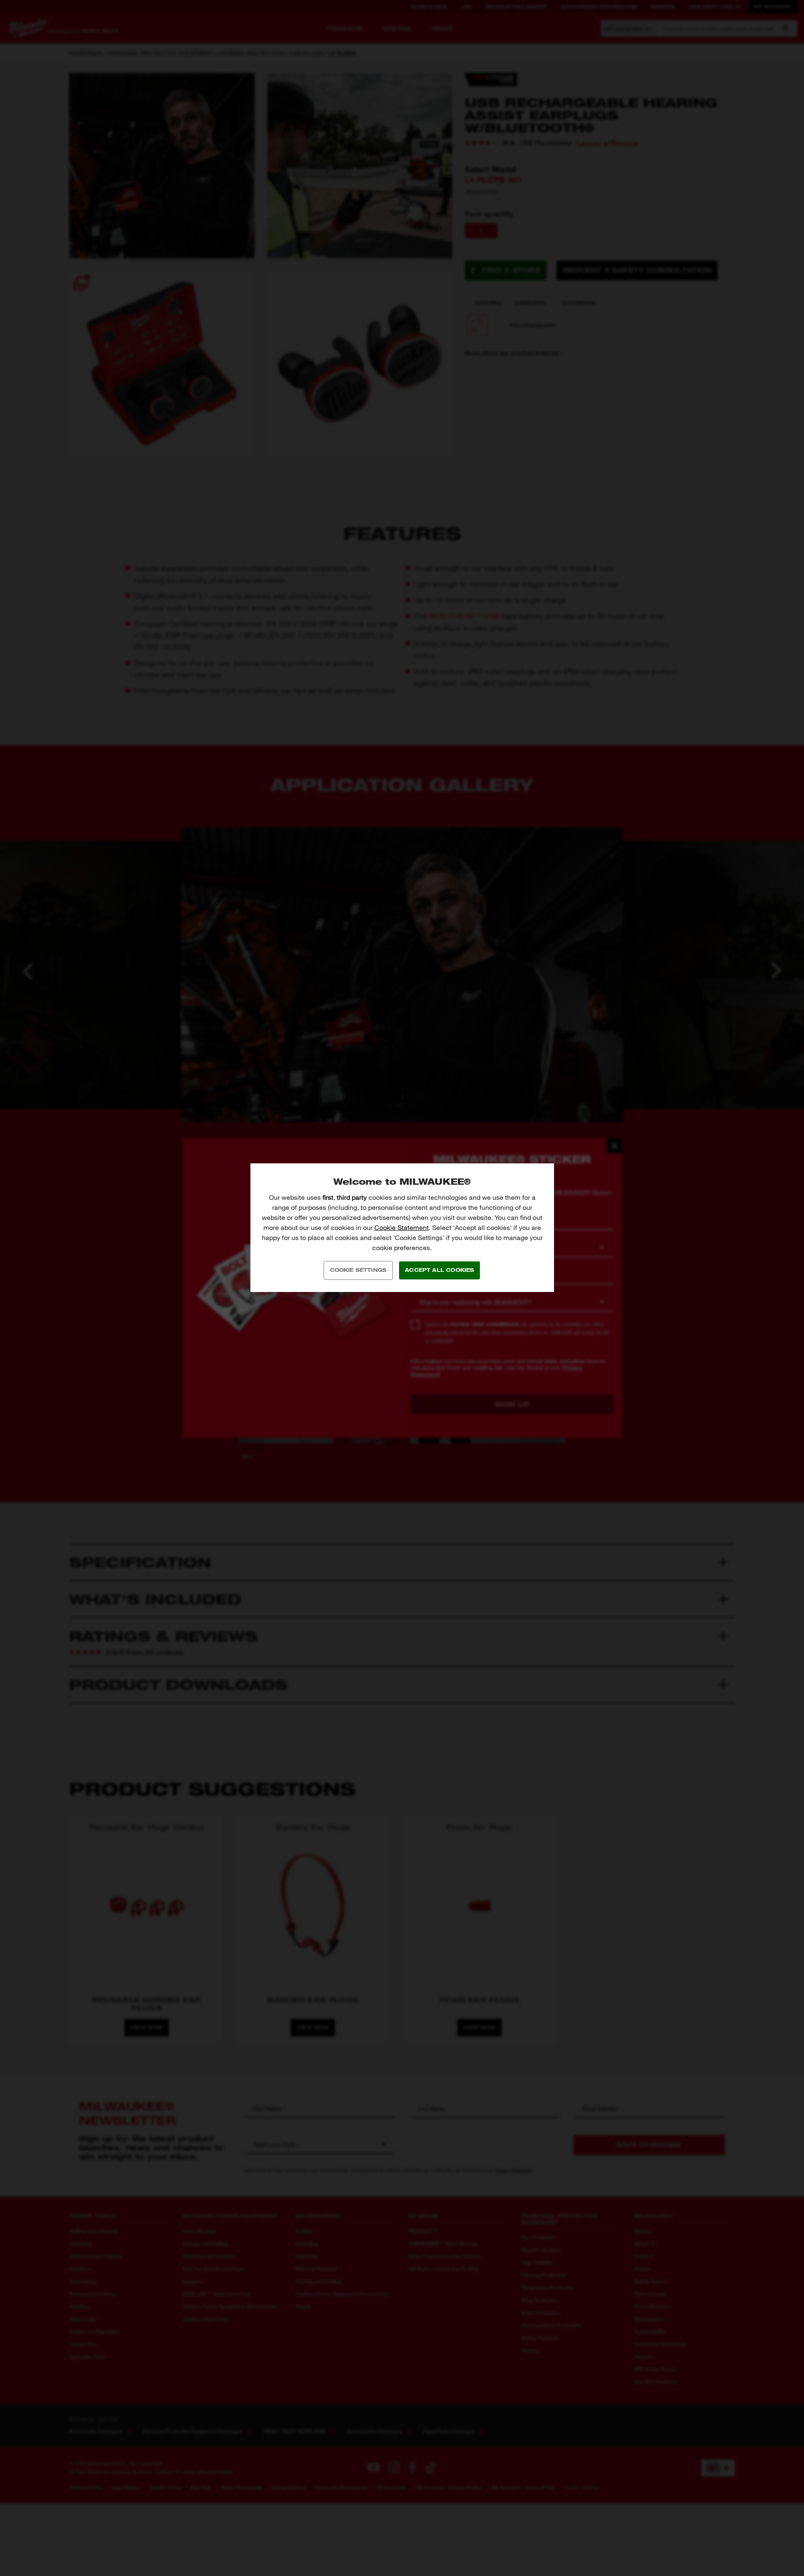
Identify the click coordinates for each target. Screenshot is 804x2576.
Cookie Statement (402, 1228)
